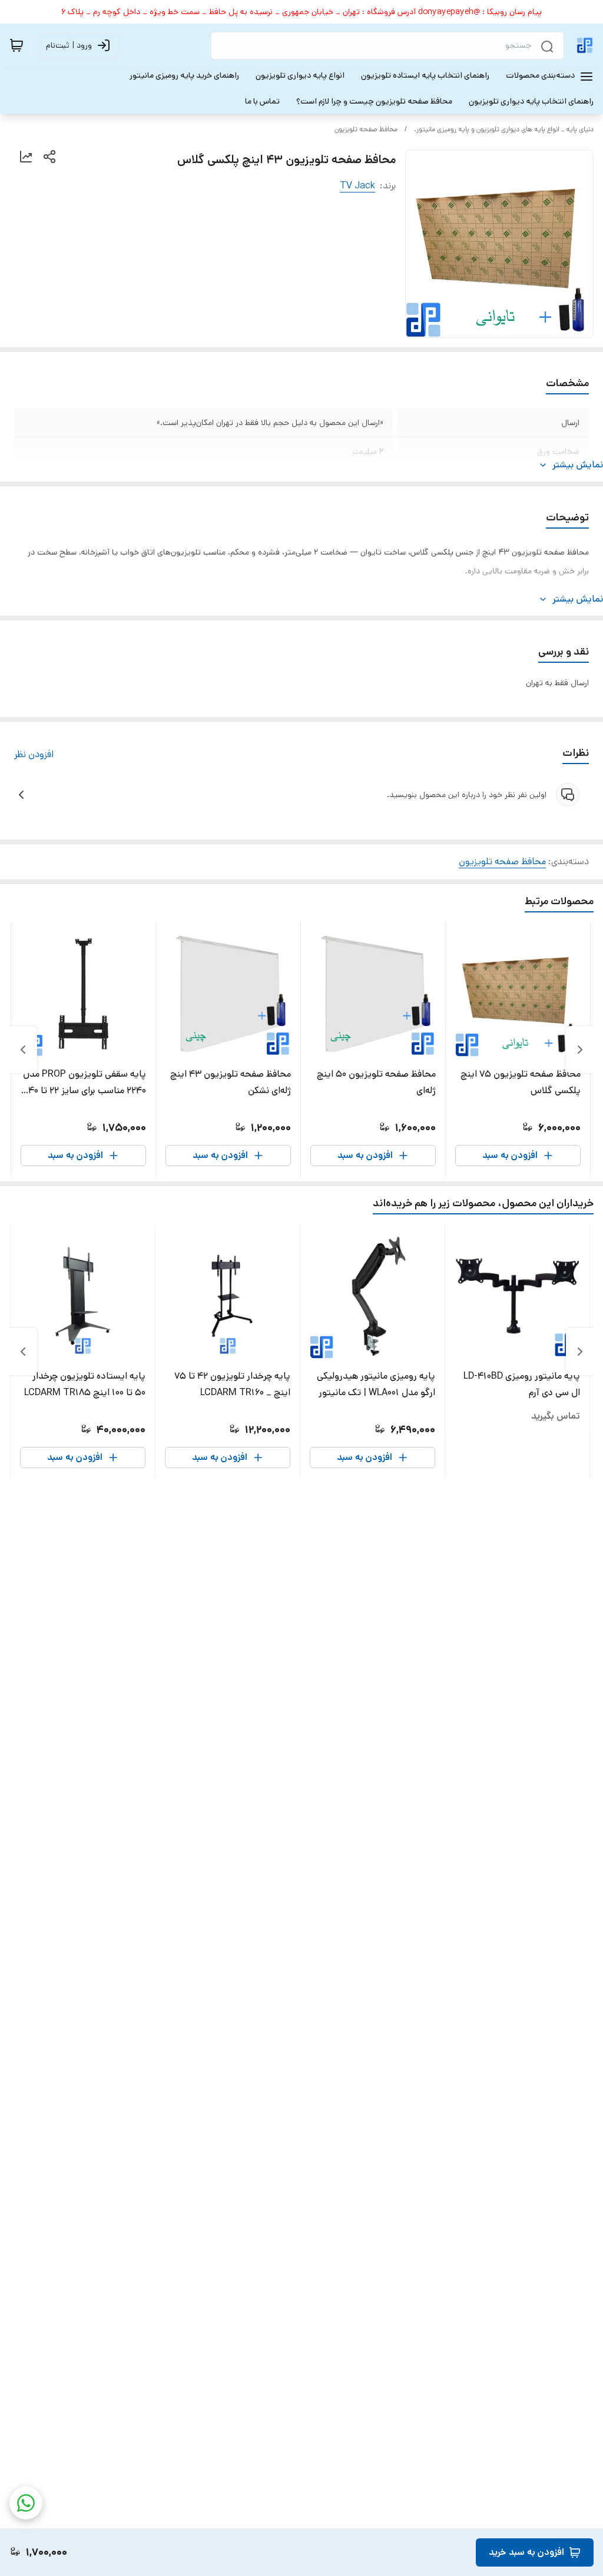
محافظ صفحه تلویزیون (366, 129)
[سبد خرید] (16, 45)
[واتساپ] (26, 2503)
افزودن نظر (34, 754)
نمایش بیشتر (578, 465)
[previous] (580, 1050)
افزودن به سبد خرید (526, 2552)
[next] (23, 1050)
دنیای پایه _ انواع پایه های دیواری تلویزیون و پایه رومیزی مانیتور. (504, 129)
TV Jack (357, 186)
